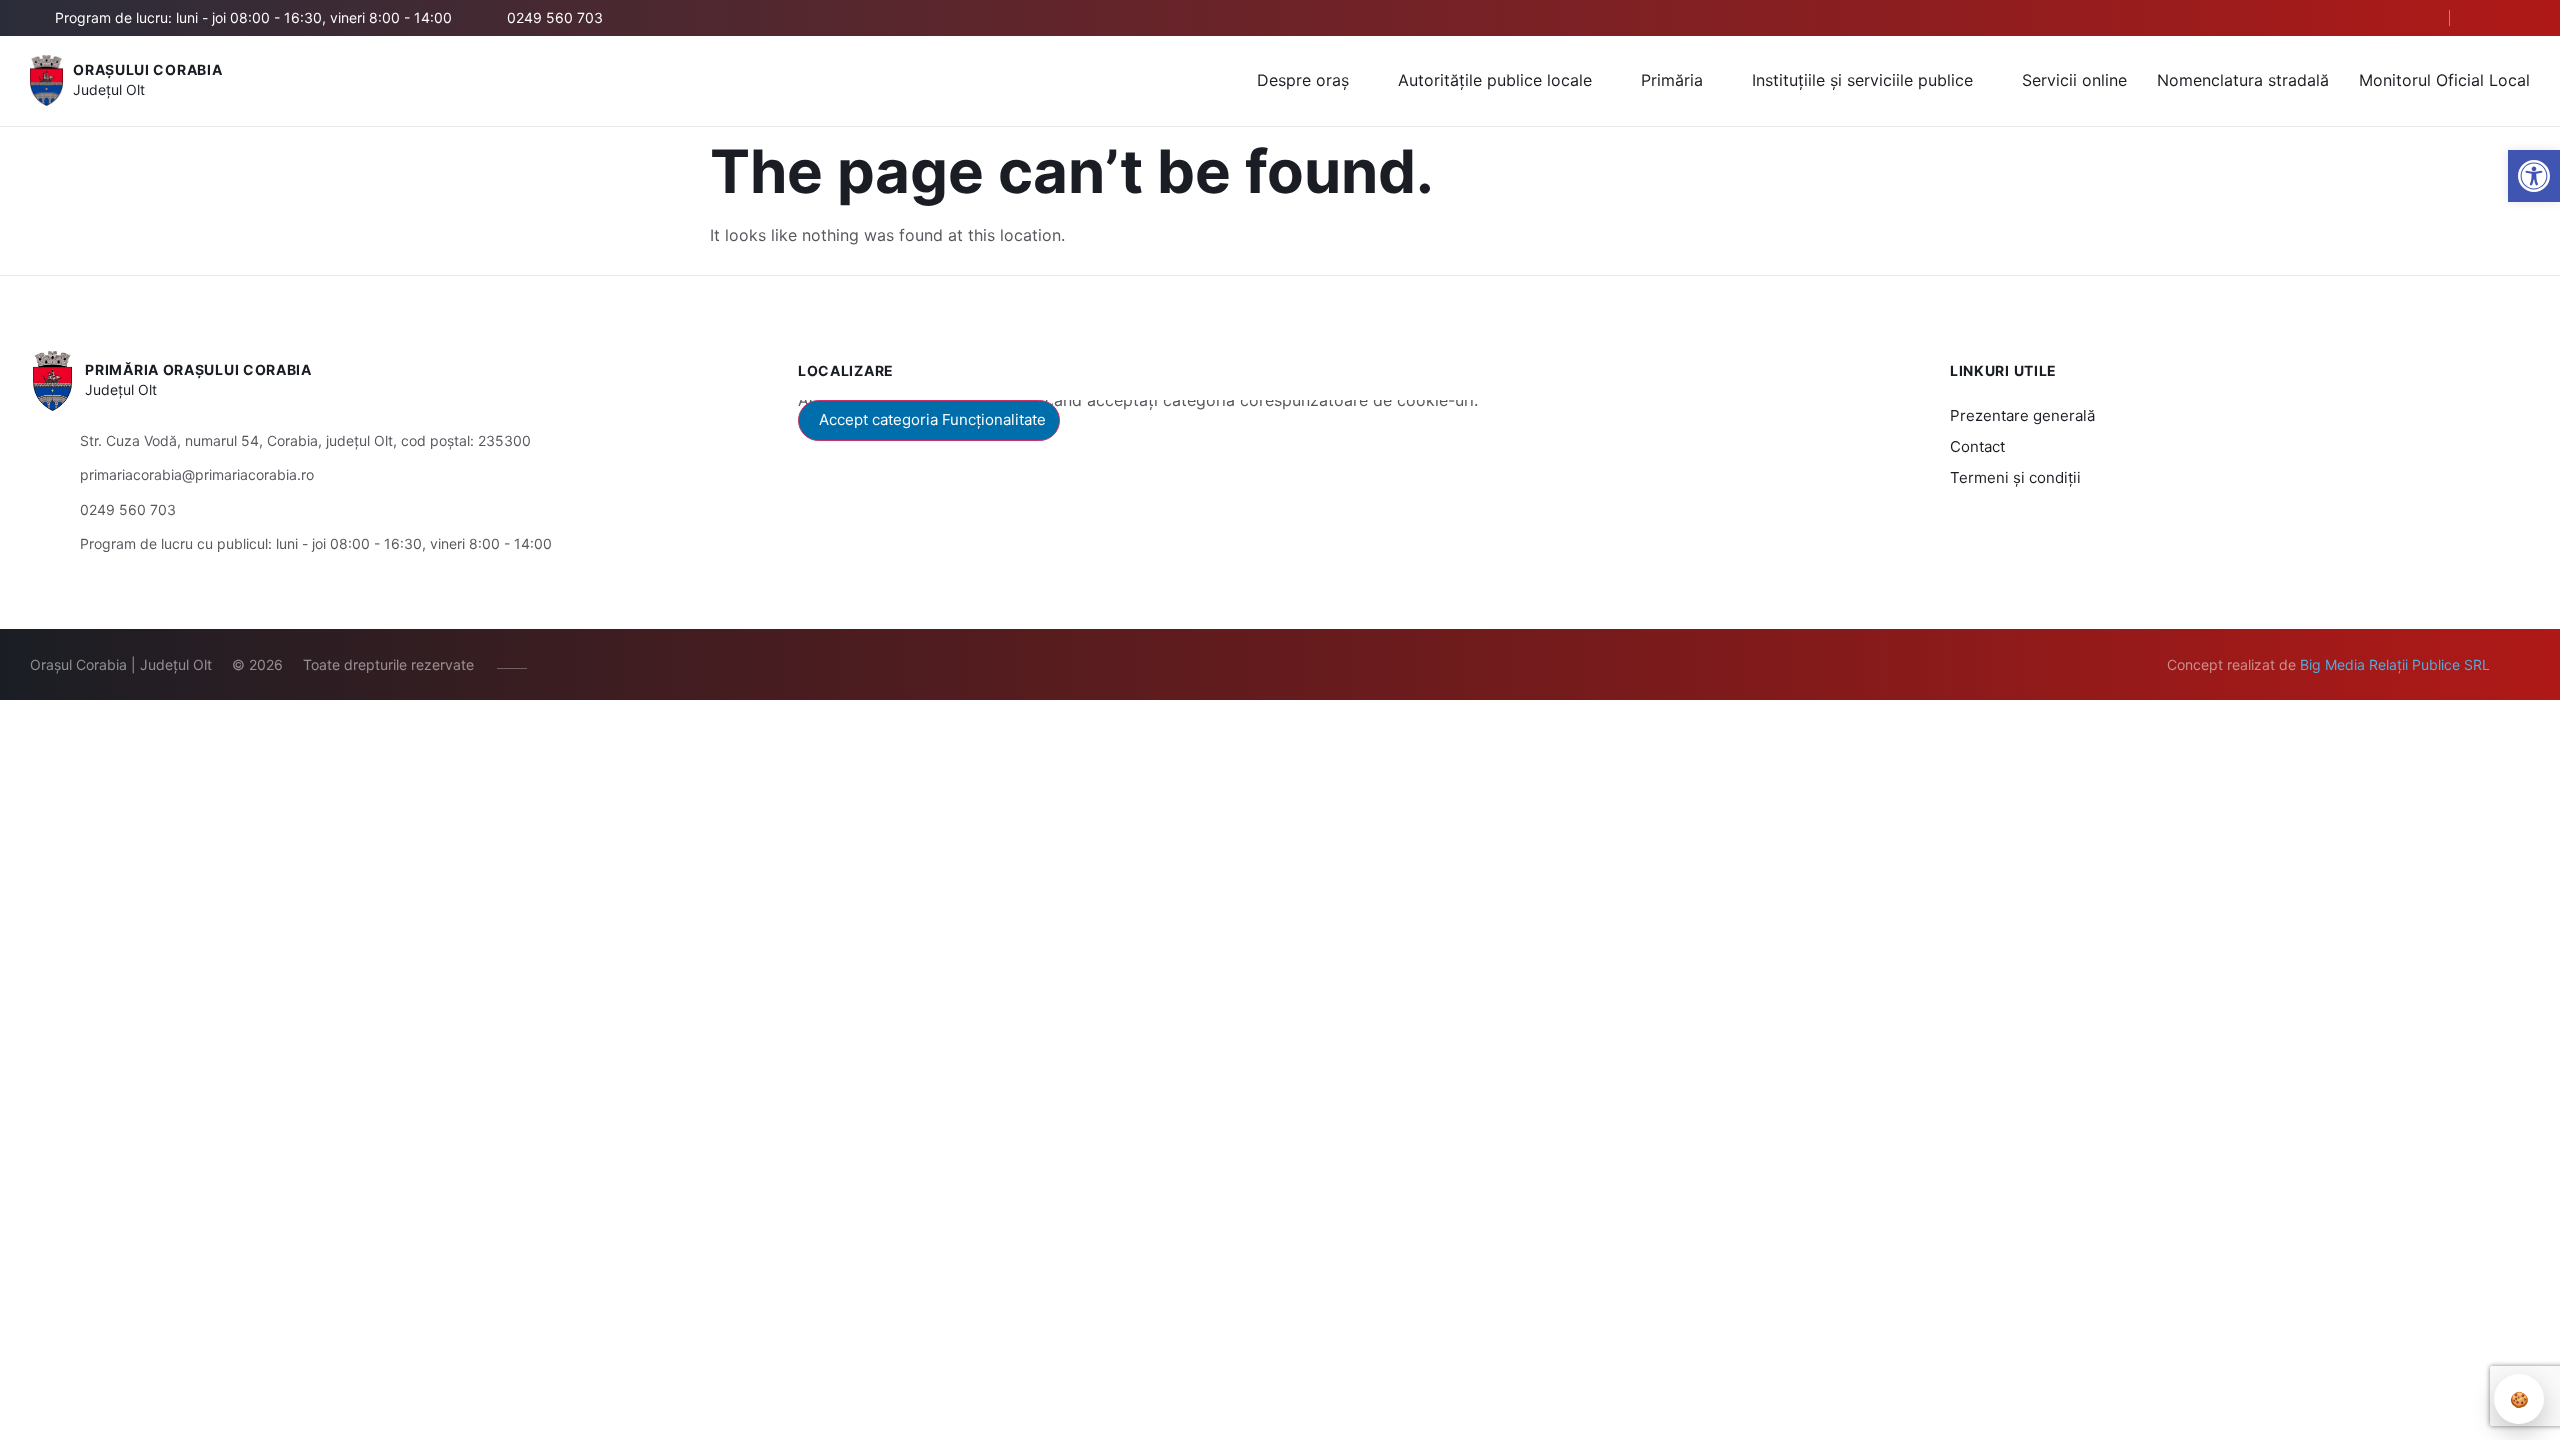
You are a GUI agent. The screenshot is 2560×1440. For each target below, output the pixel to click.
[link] (2534, 176)
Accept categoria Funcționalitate (932, 419)
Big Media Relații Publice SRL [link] (2395, 664)
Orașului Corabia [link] (147, 69)
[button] (2417, 19)
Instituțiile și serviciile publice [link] (1862, 80)
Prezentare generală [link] (2022, 415)
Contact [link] (1977, 446)
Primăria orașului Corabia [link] (198, 369)
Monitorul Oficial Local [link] (2444, 80)
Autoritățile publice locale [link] (1495, 80)
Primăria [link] (1672, 80)
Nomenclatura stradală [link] (2243, 80)
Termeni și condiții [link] (2015, 477)
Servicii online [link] (2074, 80)
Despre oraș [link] (1303, 80)
